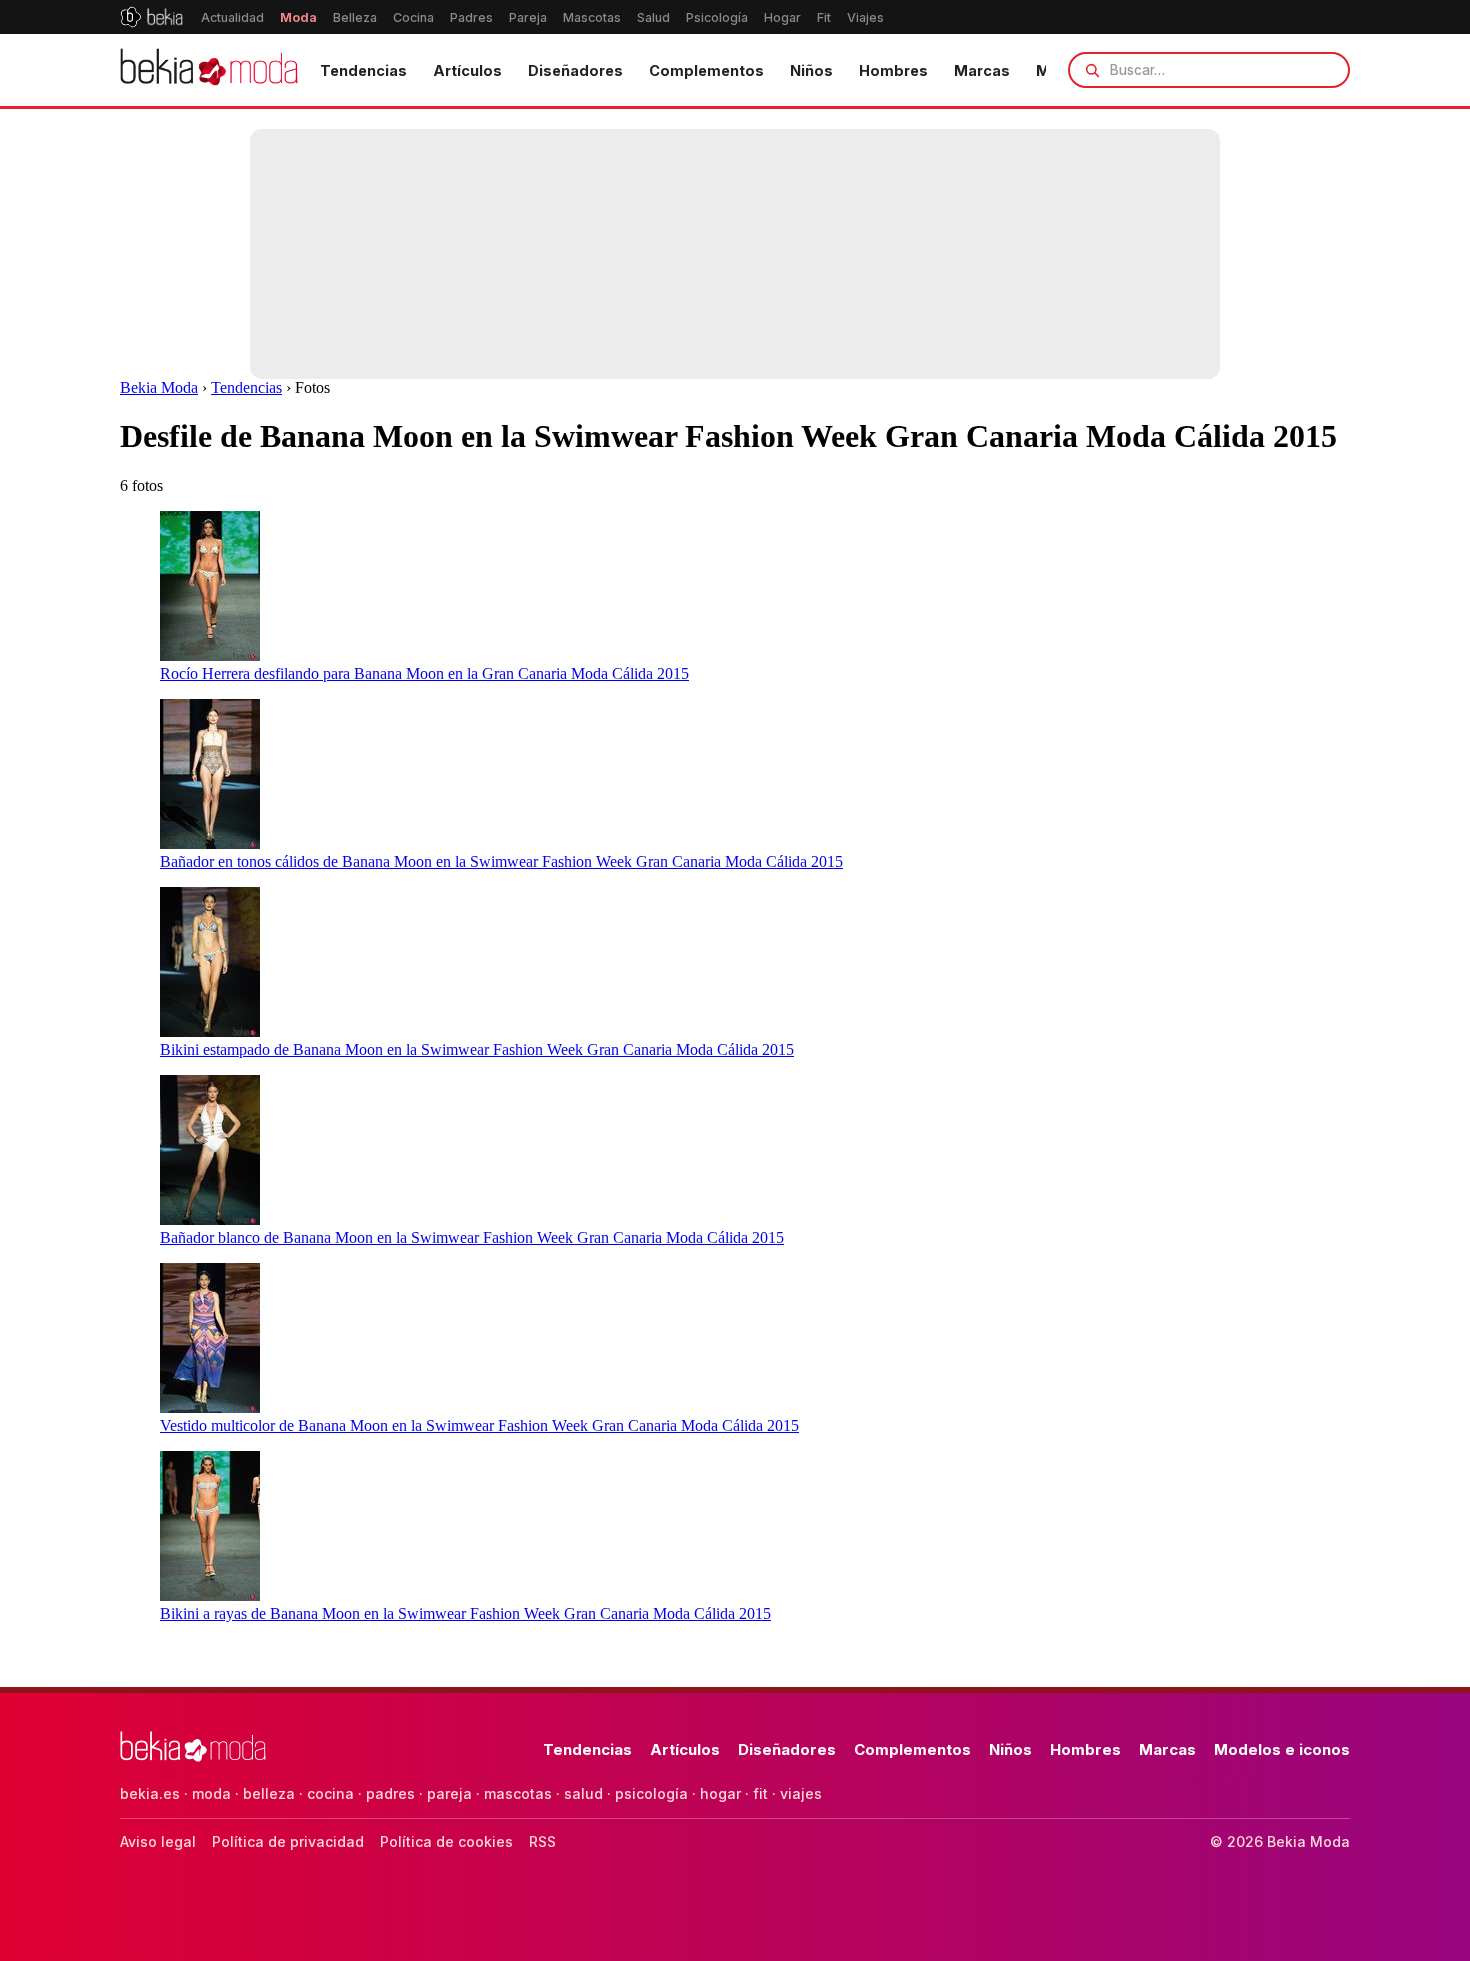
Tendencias (363, 70)
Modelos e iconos (1282, 1749)
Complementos (706, 70)
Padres (471, 17)
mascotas (518, 1793)
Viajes (865, 17)
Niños (811, 70)
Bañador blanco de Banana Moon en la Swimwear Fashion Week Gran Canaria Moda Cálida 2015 (472, 1237)
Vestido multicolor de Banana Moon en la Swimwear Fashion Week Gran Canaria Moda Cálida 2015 (479, 1425)
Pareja (528, 17)
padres (390, 1793)
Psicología (717, 17)
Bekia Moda (159, 387)
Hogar (782, 17)
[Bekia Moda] (209, 70)
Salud (653, 17)
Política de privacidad (288, 1841)
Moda (298, 17)
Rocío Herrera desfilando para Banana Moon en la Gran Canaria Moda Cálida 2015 (424, 673)
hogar (720, 1793)
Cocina (413, 17)
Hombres (893, 70)
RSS (542, 1841)
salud (583, 1793)
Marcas (982, 70)
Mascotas (592, 17)
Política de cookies (446, 1841)
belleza (269, 1793)
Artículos (467, 70)
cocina (330, 1793)
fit (760, 1793)
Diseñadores (575, 70)
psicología (651, 1793)
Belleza (355, 17)
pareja (449, 1793)
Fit (824, 17)
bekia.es (150, 1793)
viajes (801, 1793)
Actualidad (232, 17)
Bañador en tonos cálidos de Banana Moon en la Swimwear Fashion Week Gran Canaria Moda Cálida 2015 (501, 861)
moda (211, 1793)
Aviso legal (158, 1841)
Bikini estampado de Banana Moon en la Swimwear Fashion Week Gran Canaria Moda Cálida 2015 (477, 1049)
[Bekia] (151, 17)
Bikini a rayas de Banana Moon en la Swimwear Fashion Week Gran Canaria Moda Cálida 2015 (465, 1613)
